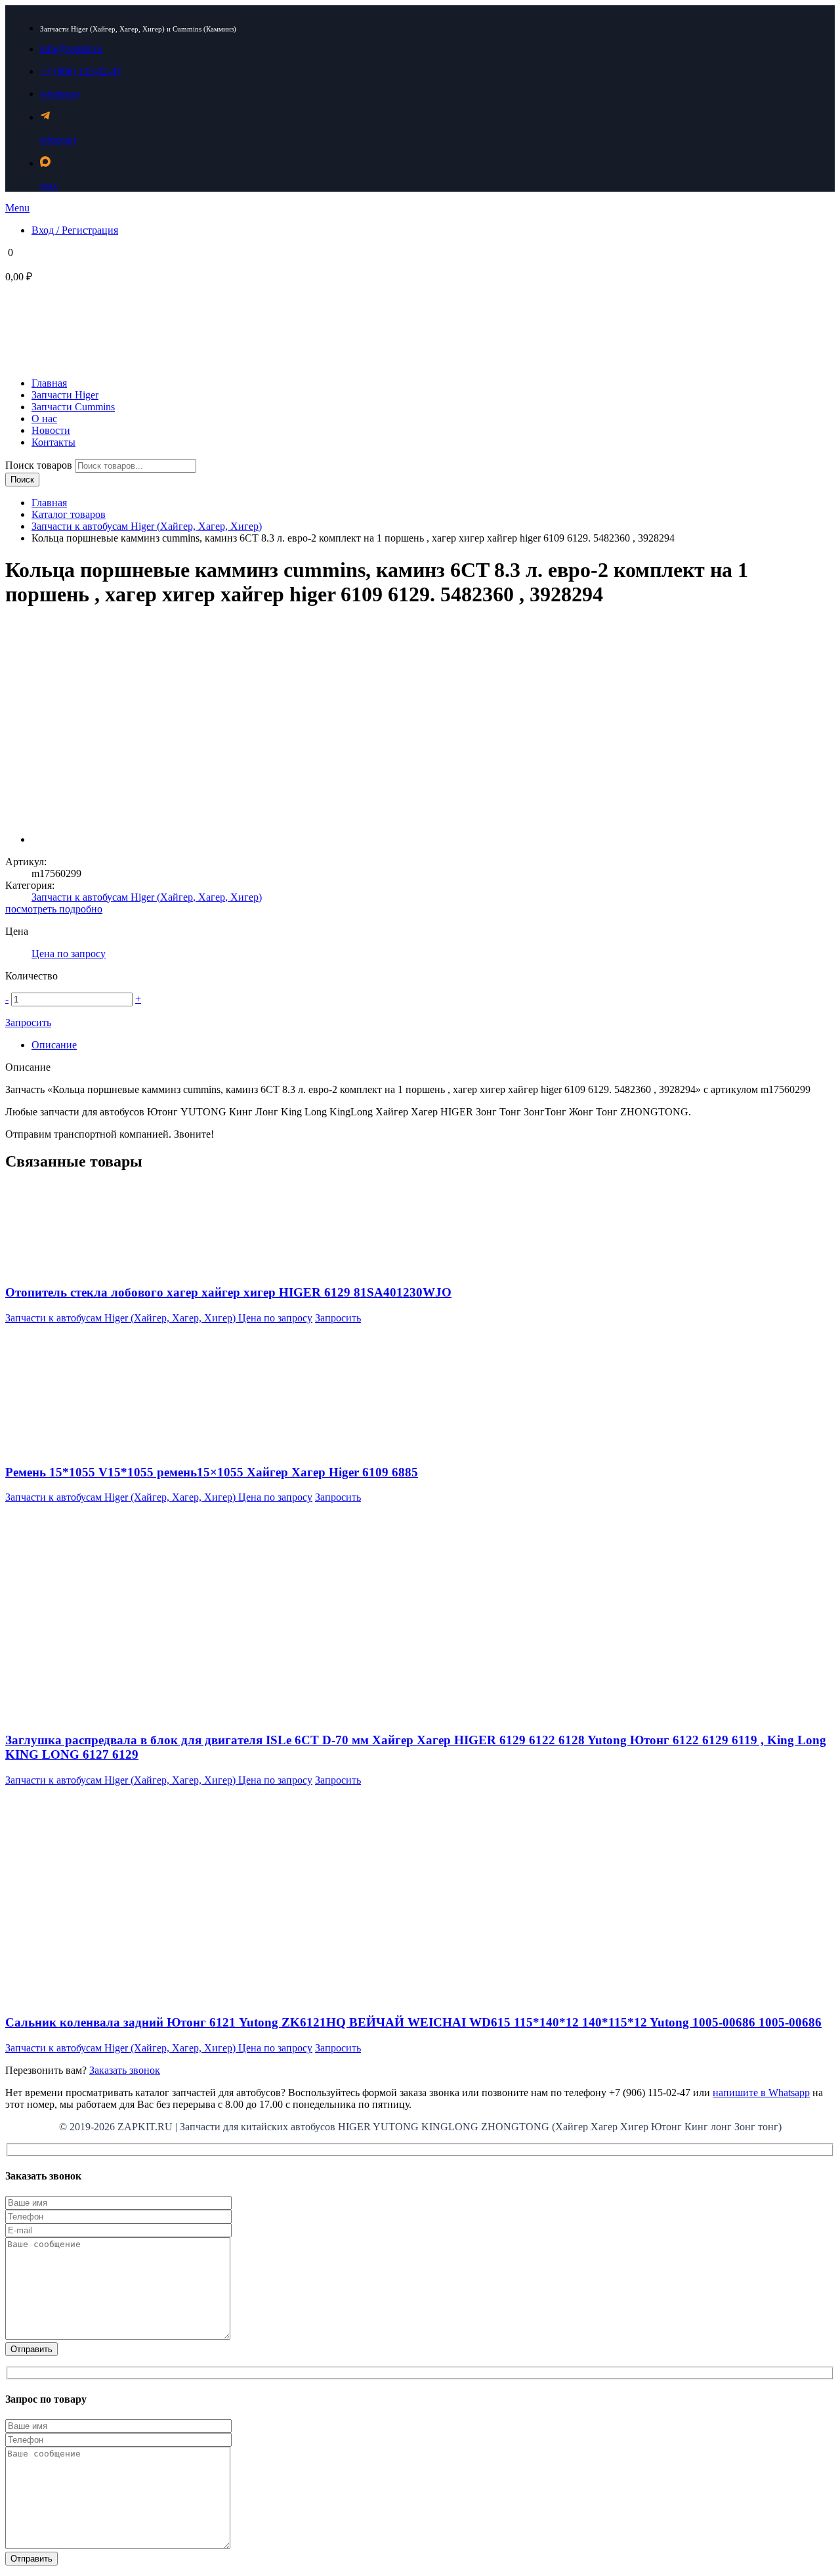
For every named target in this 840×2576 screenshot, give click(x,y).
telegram (58, 140)
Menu (17, 208)
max (49, 185)
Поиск (22, 480)
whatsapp (60, 94)
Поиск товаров (40, 465)
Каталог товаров (69, 514)
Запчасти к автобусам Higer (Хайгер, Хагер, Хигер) (147, 526)
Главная (49, 503)
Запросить (28, 1022)
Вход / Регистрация (75, 230)
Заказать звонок (125, 2070)
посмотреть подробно (54, 909)
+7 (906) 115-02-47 (81, 71)
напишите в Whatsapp (761, 2093)
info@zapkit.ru (71, 49)
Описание (54, 1045)
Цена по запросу (69, 954)
